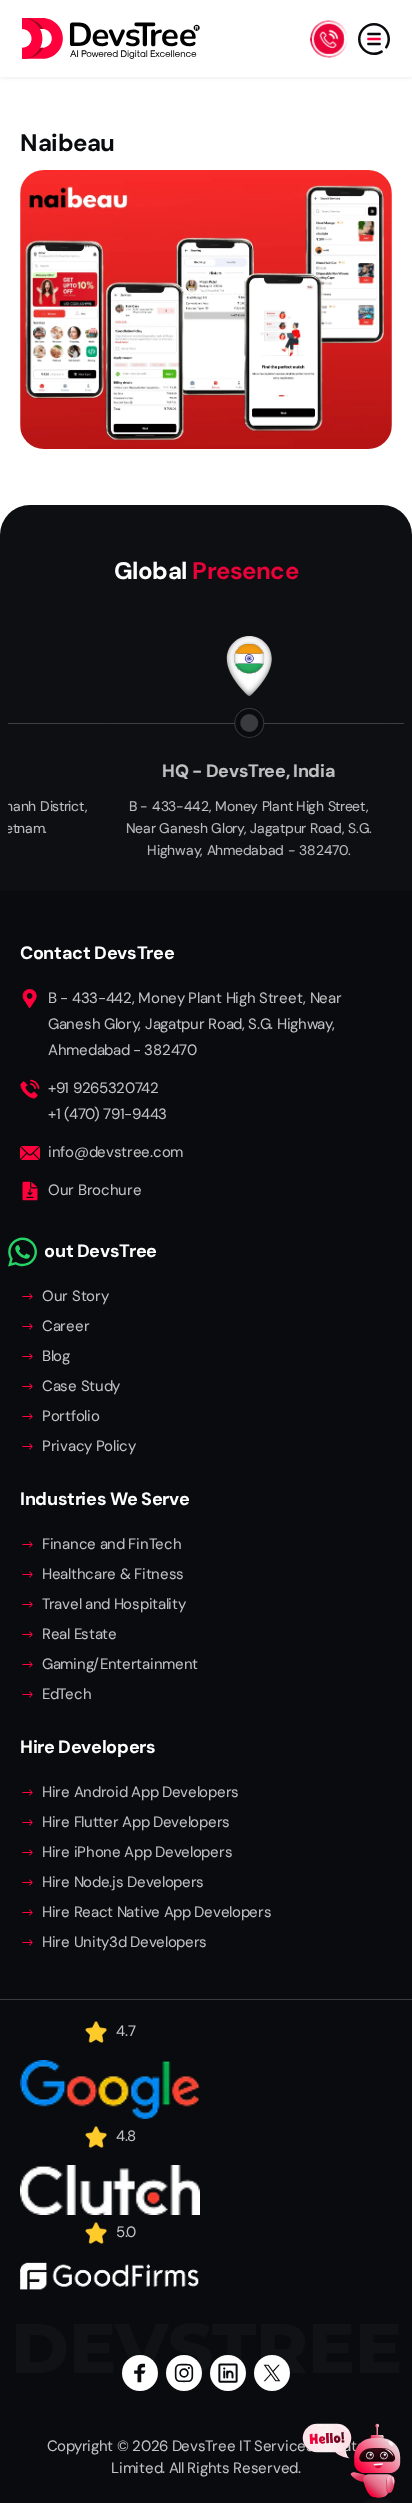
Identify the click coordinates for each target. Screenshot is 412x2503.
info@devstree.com (115, 1152)
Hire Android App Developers (140, 1792)
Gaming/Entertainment (120, 1664)
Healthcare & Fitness (113, 1574)
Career (65, 1326)
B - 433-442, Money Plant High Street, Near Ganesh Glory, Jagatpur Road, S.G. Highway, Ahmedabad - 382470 (194, 1024)
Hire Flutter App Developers (136, 1822)
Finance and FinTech (111, 1544)
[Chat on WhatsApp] (22, 1251)
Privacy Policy (89, 1446)
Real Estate (79, 1634)
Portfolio (70, 1416)
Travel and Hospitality (113, 1604)
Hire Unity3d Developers (124, 1942)
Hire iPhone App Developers (137, 1852)
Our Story (75, 1296)
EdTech (66, 1694)
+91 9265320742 (103, 1088)
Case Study (81, 1386)
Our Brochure (94, 1190)
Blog (56, 1356)
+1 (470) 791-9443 (107, 1114)
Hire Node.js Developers (123, 1882)
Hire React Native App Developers (156, 1912)
